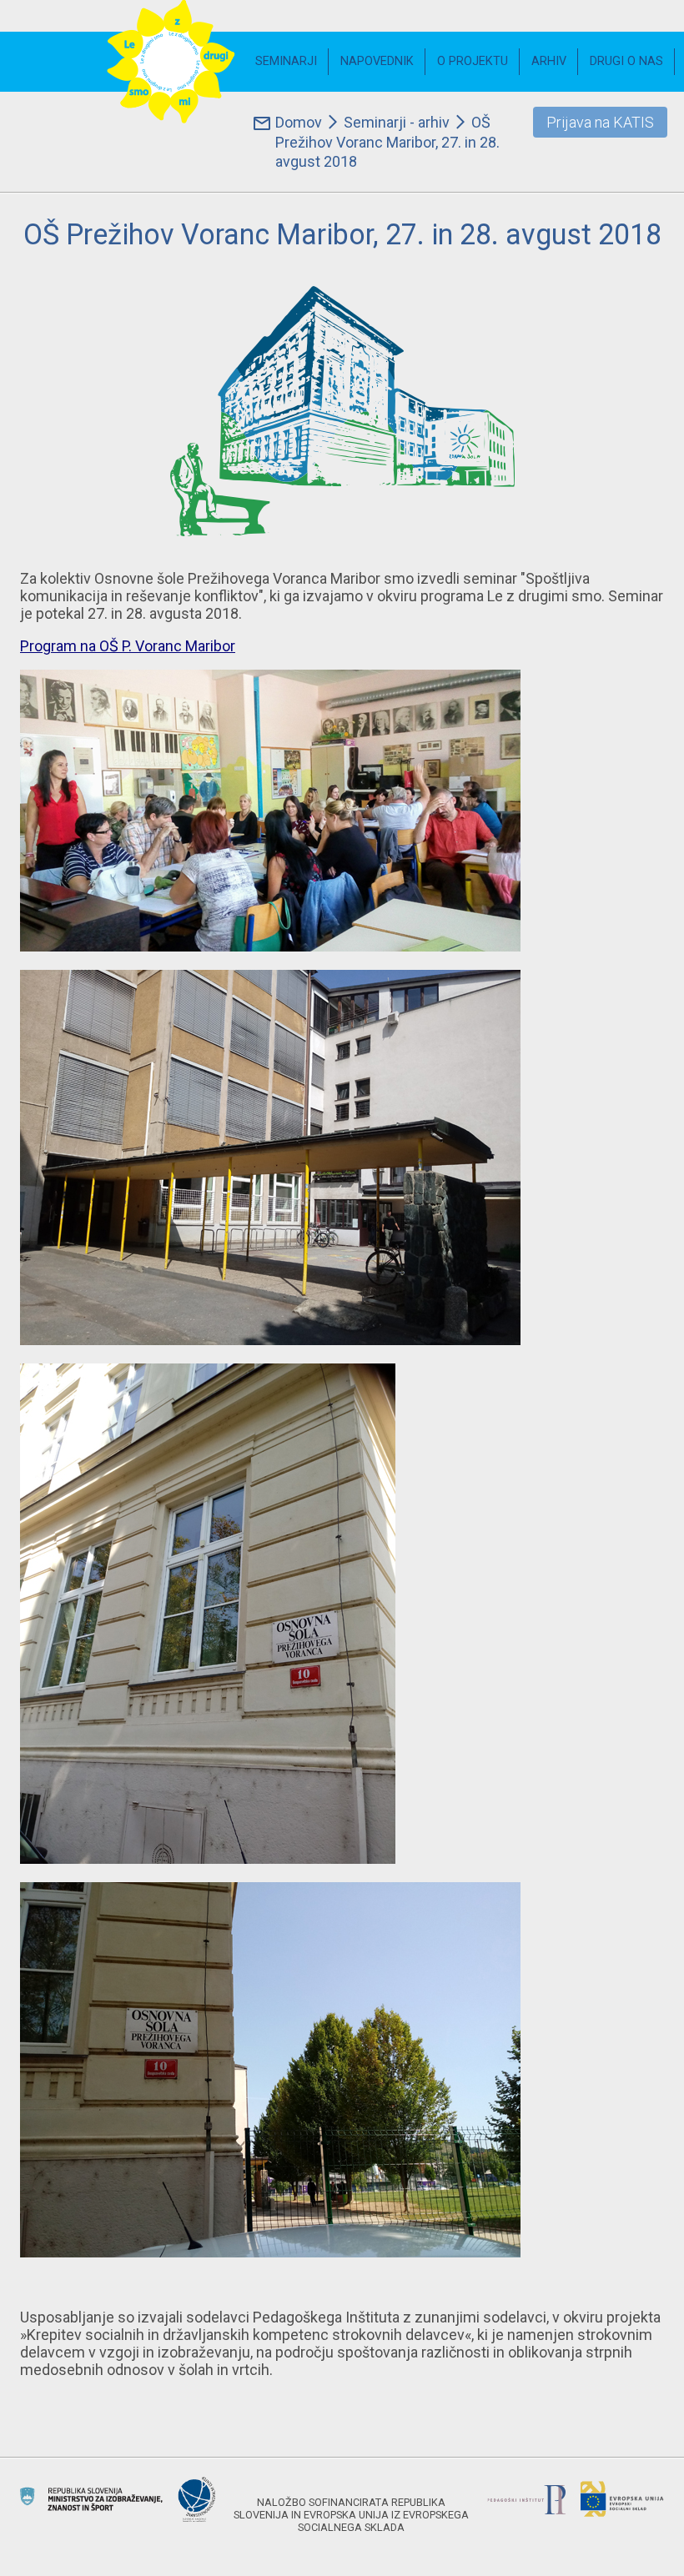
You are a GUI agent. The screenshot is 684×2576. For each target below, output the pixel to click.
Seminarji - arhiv (397, 122)
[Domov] (171, 62)
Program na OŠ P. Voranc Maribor (128, 646)
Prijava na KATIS (600, 122)
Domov (299, 122)
